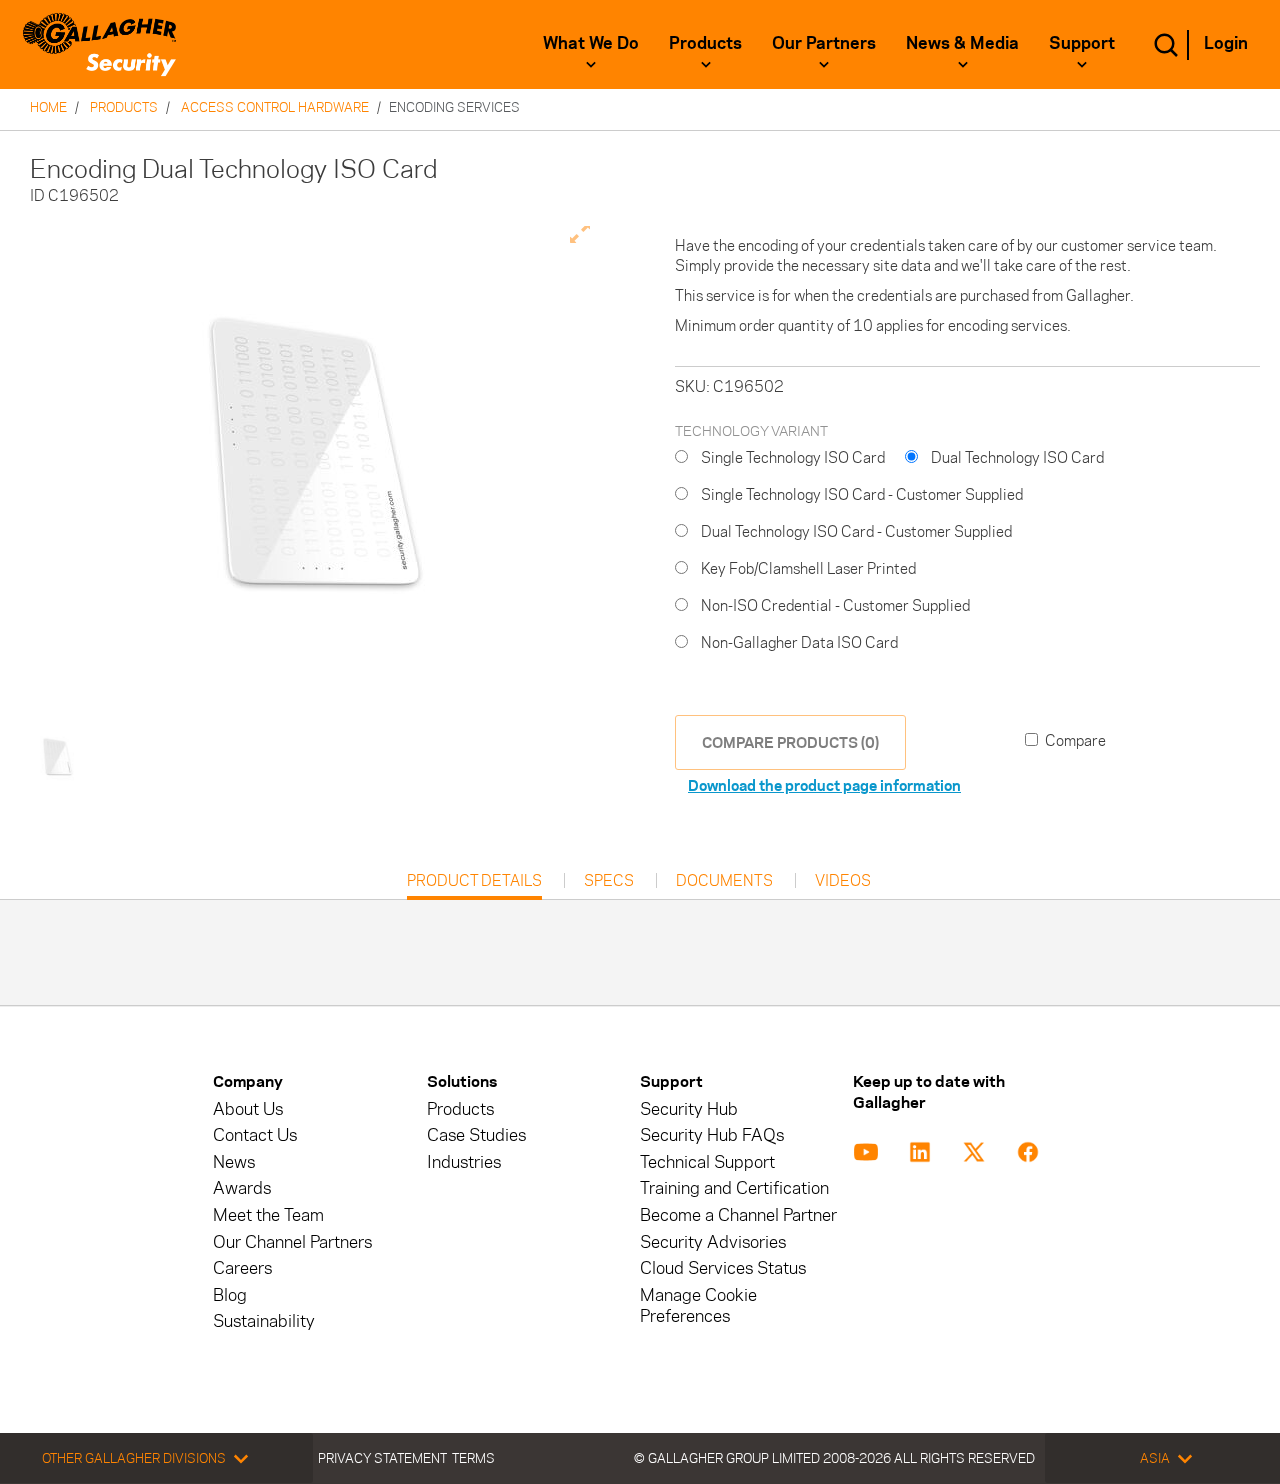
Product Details (474, 885)
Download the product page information (824, 785)
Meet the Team (268, 1215)
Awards (242, 1188)
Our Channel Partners (292, 1242)
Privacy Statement (382, 1458)
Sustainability (264, 1321)
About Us (248, 1109)
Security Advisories (713, 1242)
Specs (609, 881)
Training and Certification (734, 1188)
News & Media (962, 43)
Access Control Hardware (275, 107)
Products (705, 43)
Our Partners (824, 43)
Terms (473, 1458)
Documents (724, 881)
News (234, 1162)
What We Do (591, 43)
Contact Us (255, 1135)
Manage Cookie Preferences (698, 1306)
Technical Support (707, 1162)
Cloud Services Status (723, 1268)
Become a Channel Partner (738, 1215)
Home (48, 107)
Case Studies (476, 1135)
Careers (242, 1268)
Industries (464, 1162)
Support (1082, 43)
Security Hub (689, 1109)
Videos (843, 881)
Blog (230, 1295)
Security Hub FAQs (712, 1135)
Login (1226, 43)
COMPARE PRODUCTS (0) (790, 742)
